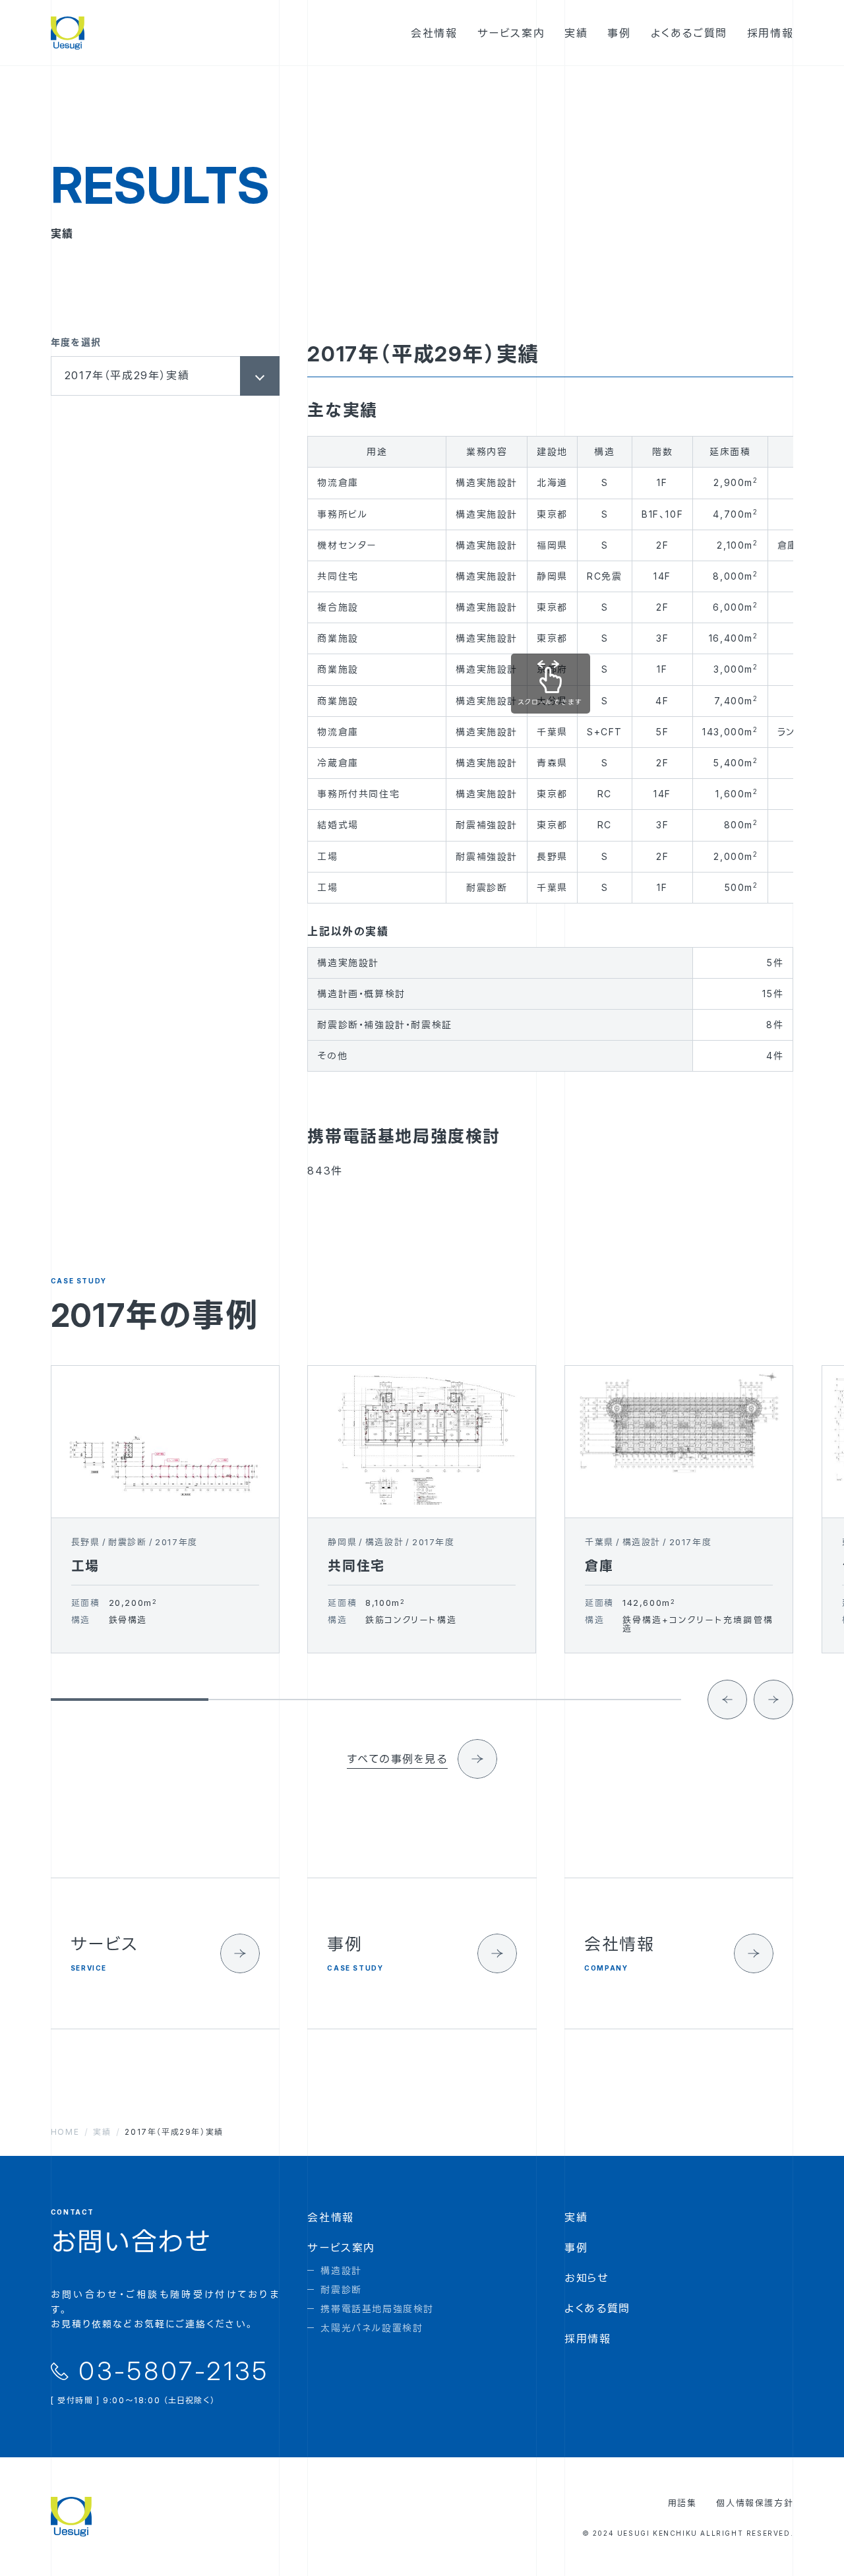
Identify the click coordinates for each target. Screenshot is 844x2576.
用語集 (682, 2503)
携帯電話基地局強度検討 (377, 2309)
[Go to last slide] (727, 1700)
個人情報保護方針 (755, 2503)
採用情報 (588, 2339)
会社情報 (330, 2217)
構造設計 (341, 2270)
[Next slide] (773, 1700)
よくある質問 (597, 2308)
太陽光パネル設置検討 (372, 2328)
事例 (576, 2248)
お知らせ (587, 2278)
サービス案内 (341, 2248)
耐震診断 (341, 2289)
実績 (576, 2217)
